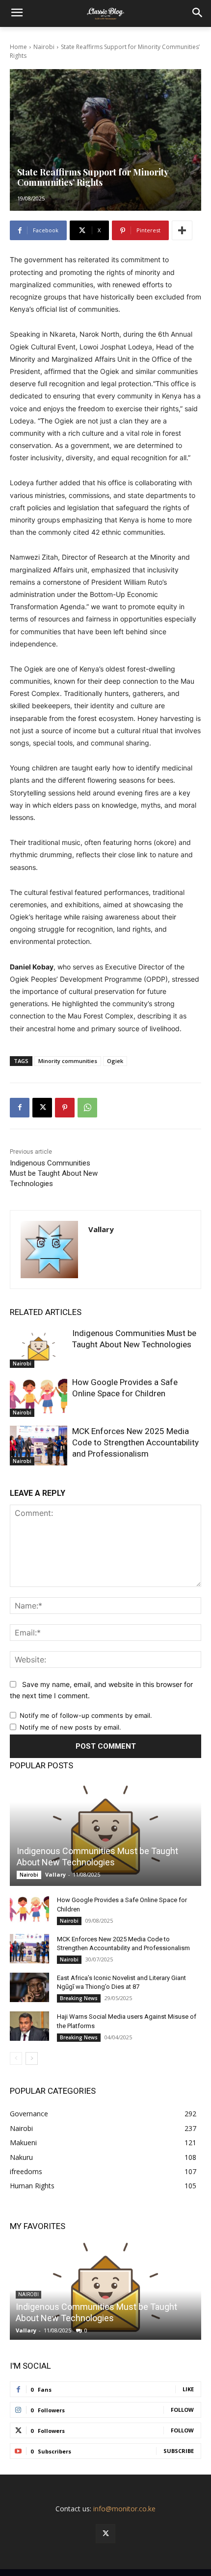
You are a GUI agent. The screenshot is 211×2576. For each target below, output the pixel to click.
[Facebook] (20, 1108)
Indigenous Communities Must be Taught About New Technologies (54, 1173)
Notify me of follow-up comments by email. (86, 1715)
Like (188, 2389)
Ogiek (115, 1061)
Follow (182, 2410)
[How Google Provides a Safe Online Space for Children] (39, 1397)
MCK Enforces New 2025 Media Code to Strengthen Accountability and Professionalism (135, 1442)
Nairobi (44, 47)
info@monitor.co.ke (124, 2509)
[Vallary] (49, 1250)
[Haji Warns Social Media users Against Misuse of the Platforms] (29, 2026)
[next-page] (32, 2058)
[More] (182, 230)
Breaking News (79, 1998)
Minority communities (68, 1061)
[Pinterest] (65, 1108)
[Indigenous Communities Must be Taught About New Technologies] (39, 1348)
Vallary (101, 1229)
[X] (42, 1108)
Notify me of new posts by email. (70, 1727)
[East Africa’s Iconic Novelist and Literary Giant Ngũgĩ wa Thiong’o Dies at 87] (29, 1987)
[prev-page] (16, 2058)
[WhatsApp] (87, 1108)
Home (18, 47)
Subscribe (179, 2451)
